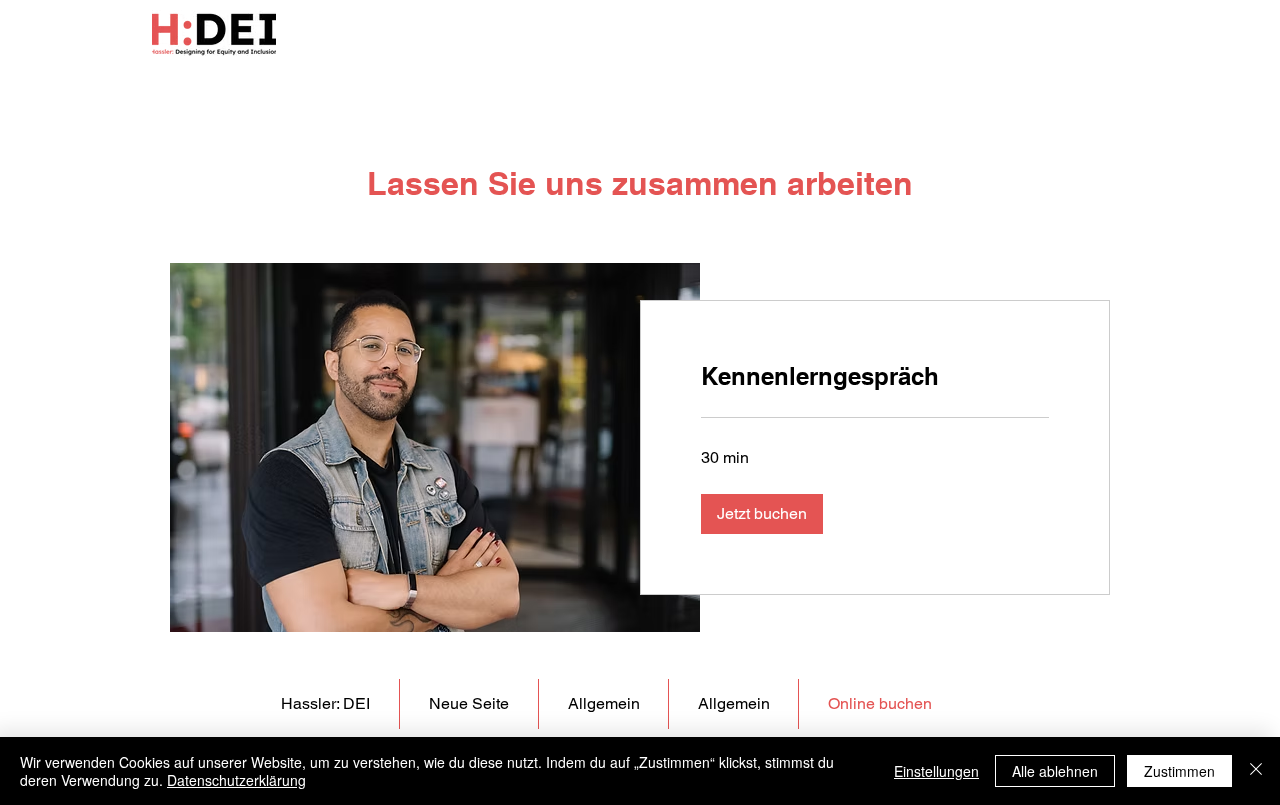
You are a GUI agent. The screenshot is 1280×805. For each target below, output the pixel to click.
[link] (875, 377)
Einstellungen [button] (936, 771)
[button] (762, 514)
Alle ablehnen (1055, 771)
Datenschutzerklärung (236, 780)
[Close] (1256, 771)
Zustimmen (1179, 771)
